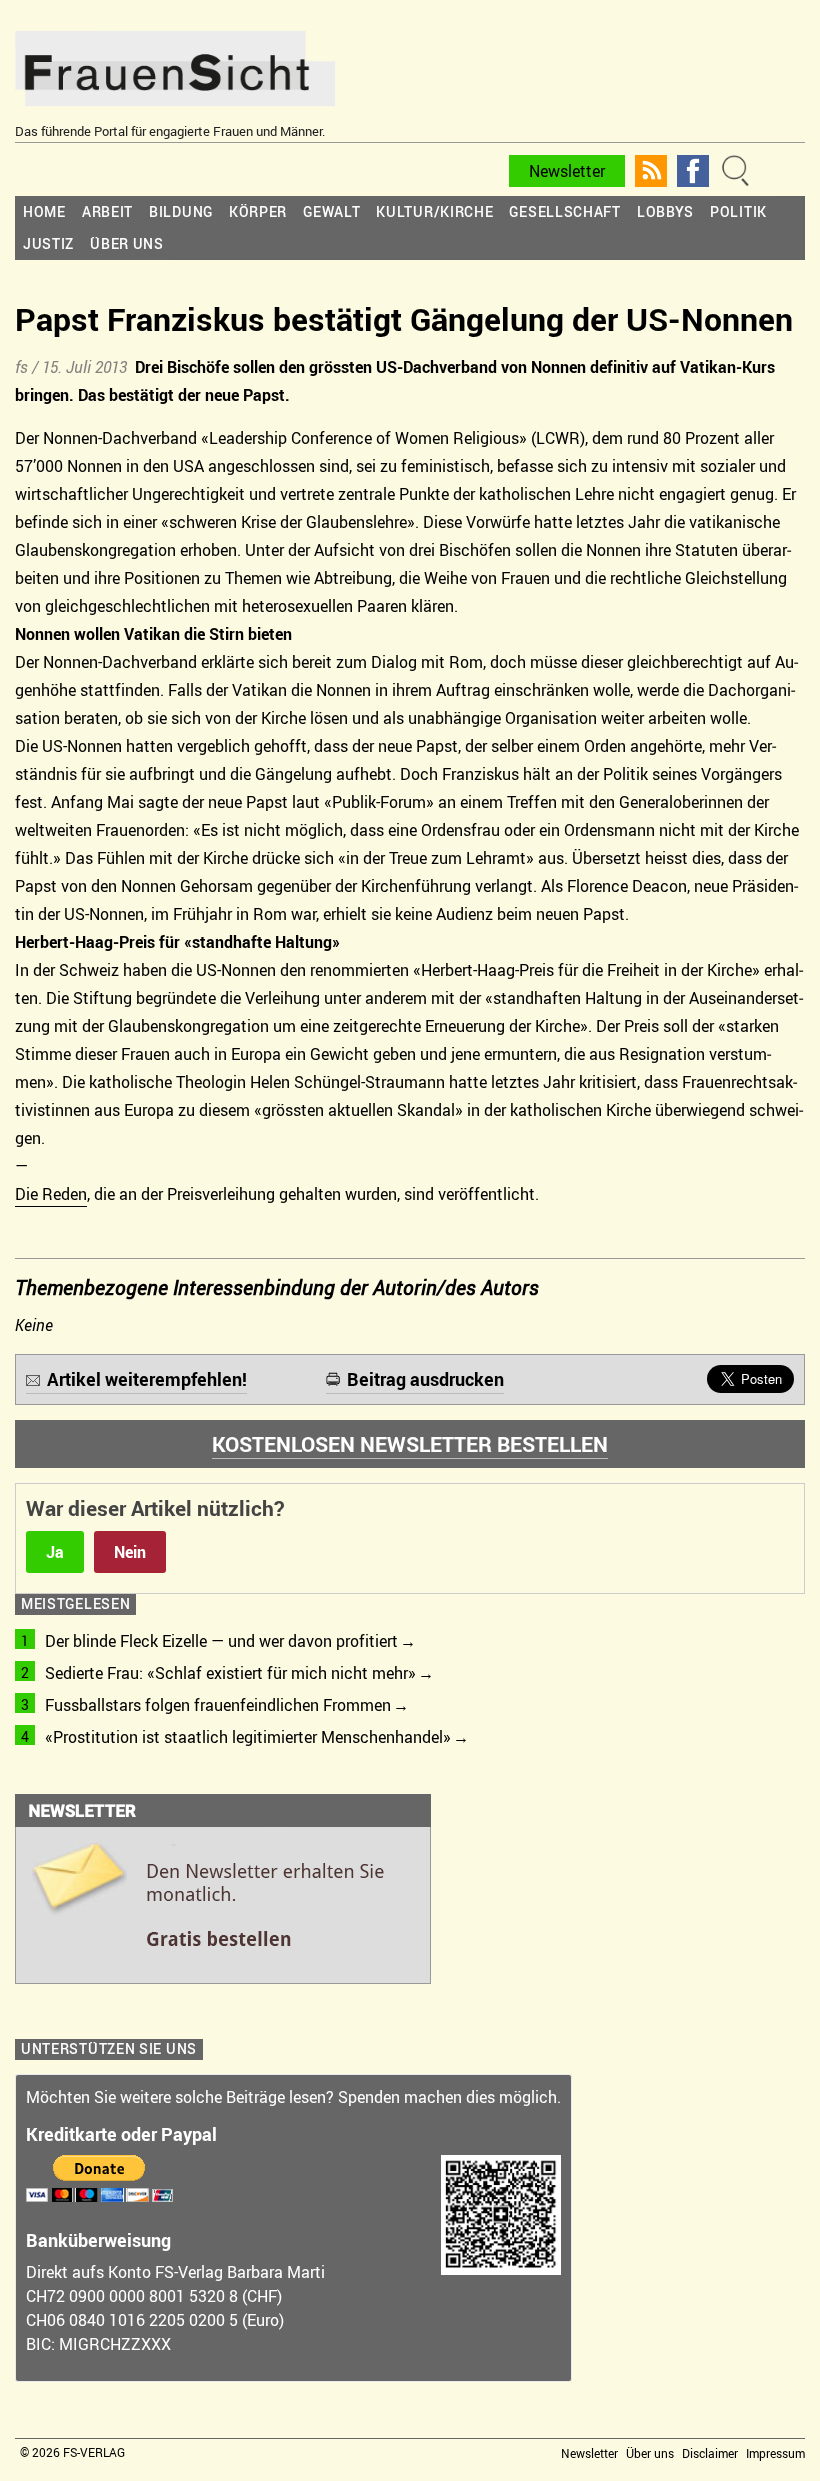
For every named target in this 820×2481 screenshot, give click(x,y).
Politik (738, 211)
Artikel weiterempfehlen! (147, 1379)
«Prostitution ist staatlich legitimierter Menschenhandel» (248, 1737)
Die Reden (51, 1194)
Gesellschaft (564, 211)
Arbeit (107, 211)
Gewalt (331, 211)
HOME (44, 211)
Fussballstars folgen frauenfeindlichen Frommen (218, 1705)
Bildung (181, 211)
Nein (130, 1552)
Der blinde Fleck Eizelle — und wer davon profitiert (221, 1641)
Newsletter (567, 171)
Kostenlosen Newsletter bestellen (410, 1444)
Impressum (775, 2453)
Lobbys (665, 211)
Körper (258, 211)
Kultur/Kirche (434, 211)
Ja (55, 1552)
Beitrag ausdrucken (425, 1379)
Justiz (48, 243)
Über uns (127, 243)
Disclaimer (710, 2453)
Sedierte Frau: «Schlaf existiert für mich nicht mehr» (230, 1673)
